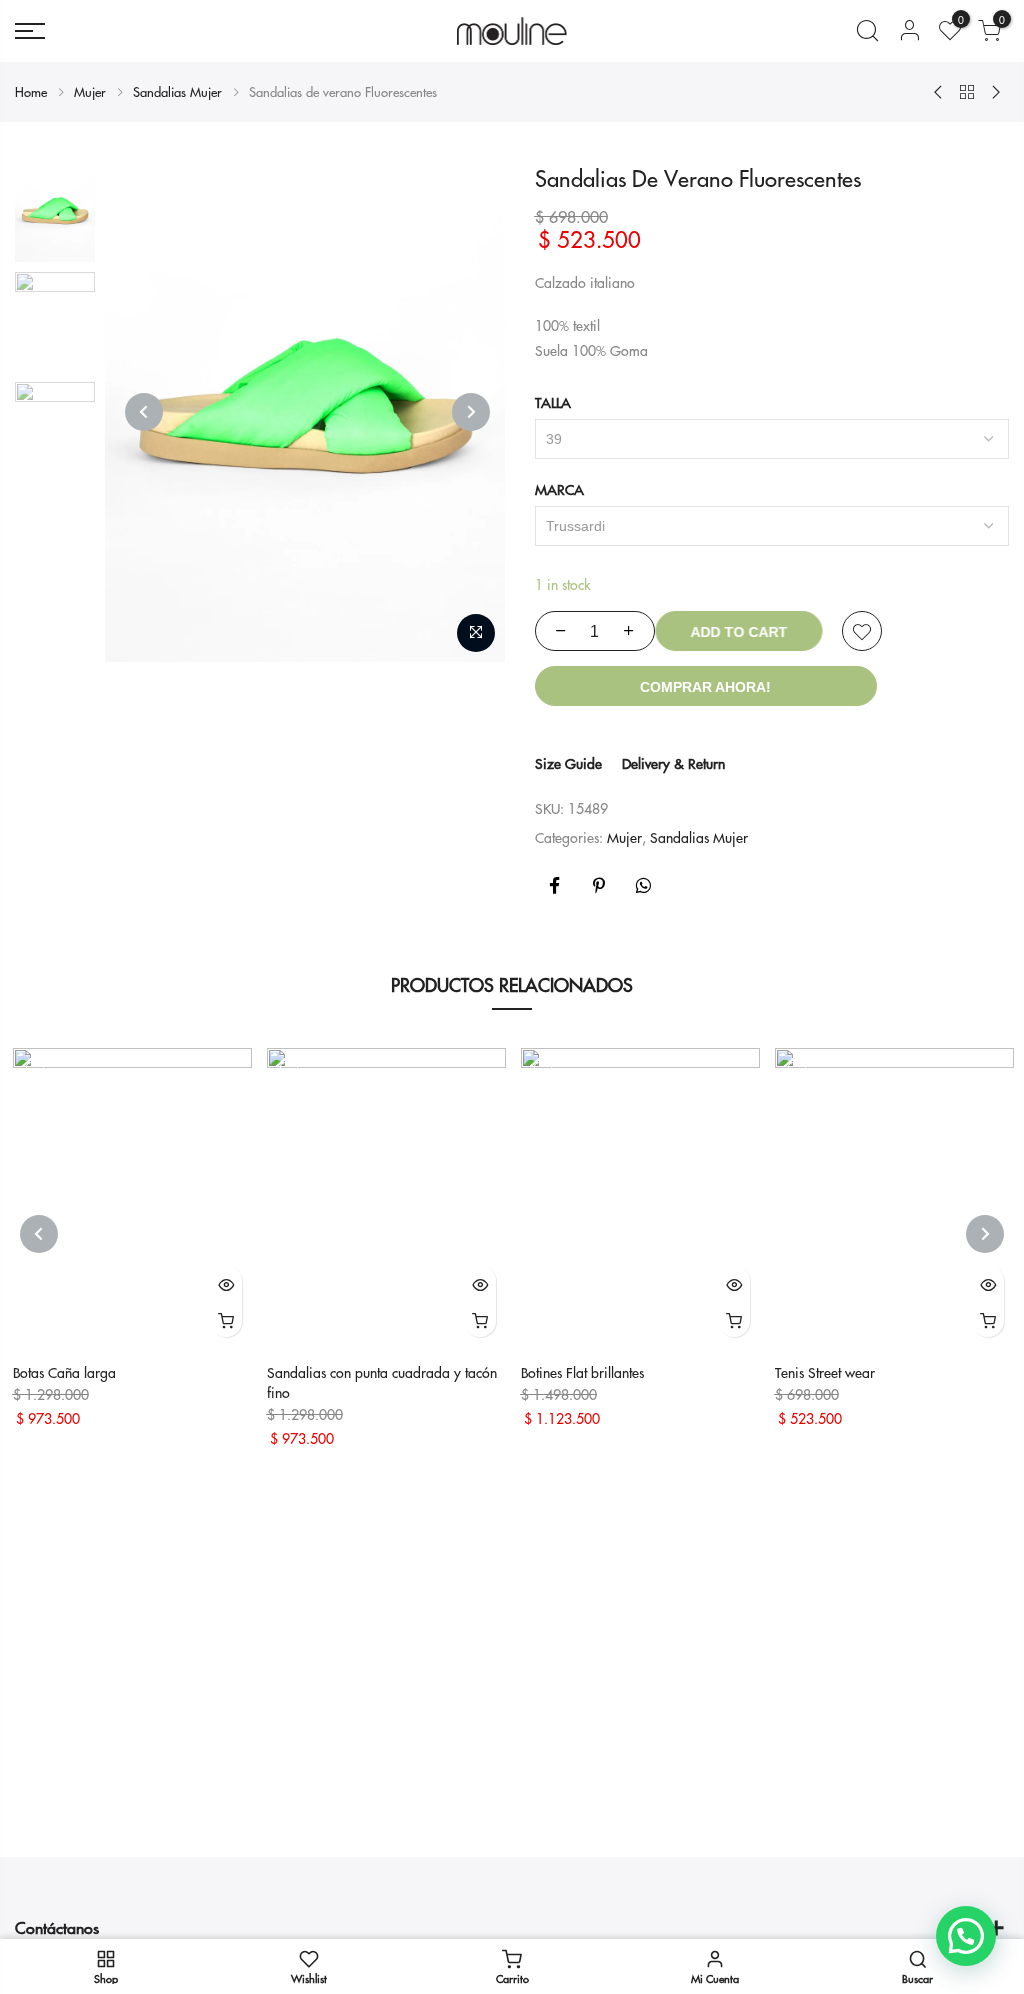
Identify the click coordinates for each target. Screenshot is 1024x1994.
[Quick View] (226, 1283)
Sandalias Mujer (177, 91)
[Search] (867, 31)
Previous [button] (144, 412)
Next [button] (471, 412)
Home (31, 91)
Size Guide (568, 763)
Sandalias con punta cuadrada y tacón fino (382, 1382)
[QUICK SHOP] (226, 1319)
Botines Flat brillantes (582, 1372)
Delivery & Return (673, 763)
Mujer (90, 91)
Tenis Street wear (825, 1372)
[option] (55, 212)
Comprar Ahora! (705, 687)
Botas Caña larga (64, 1372)
